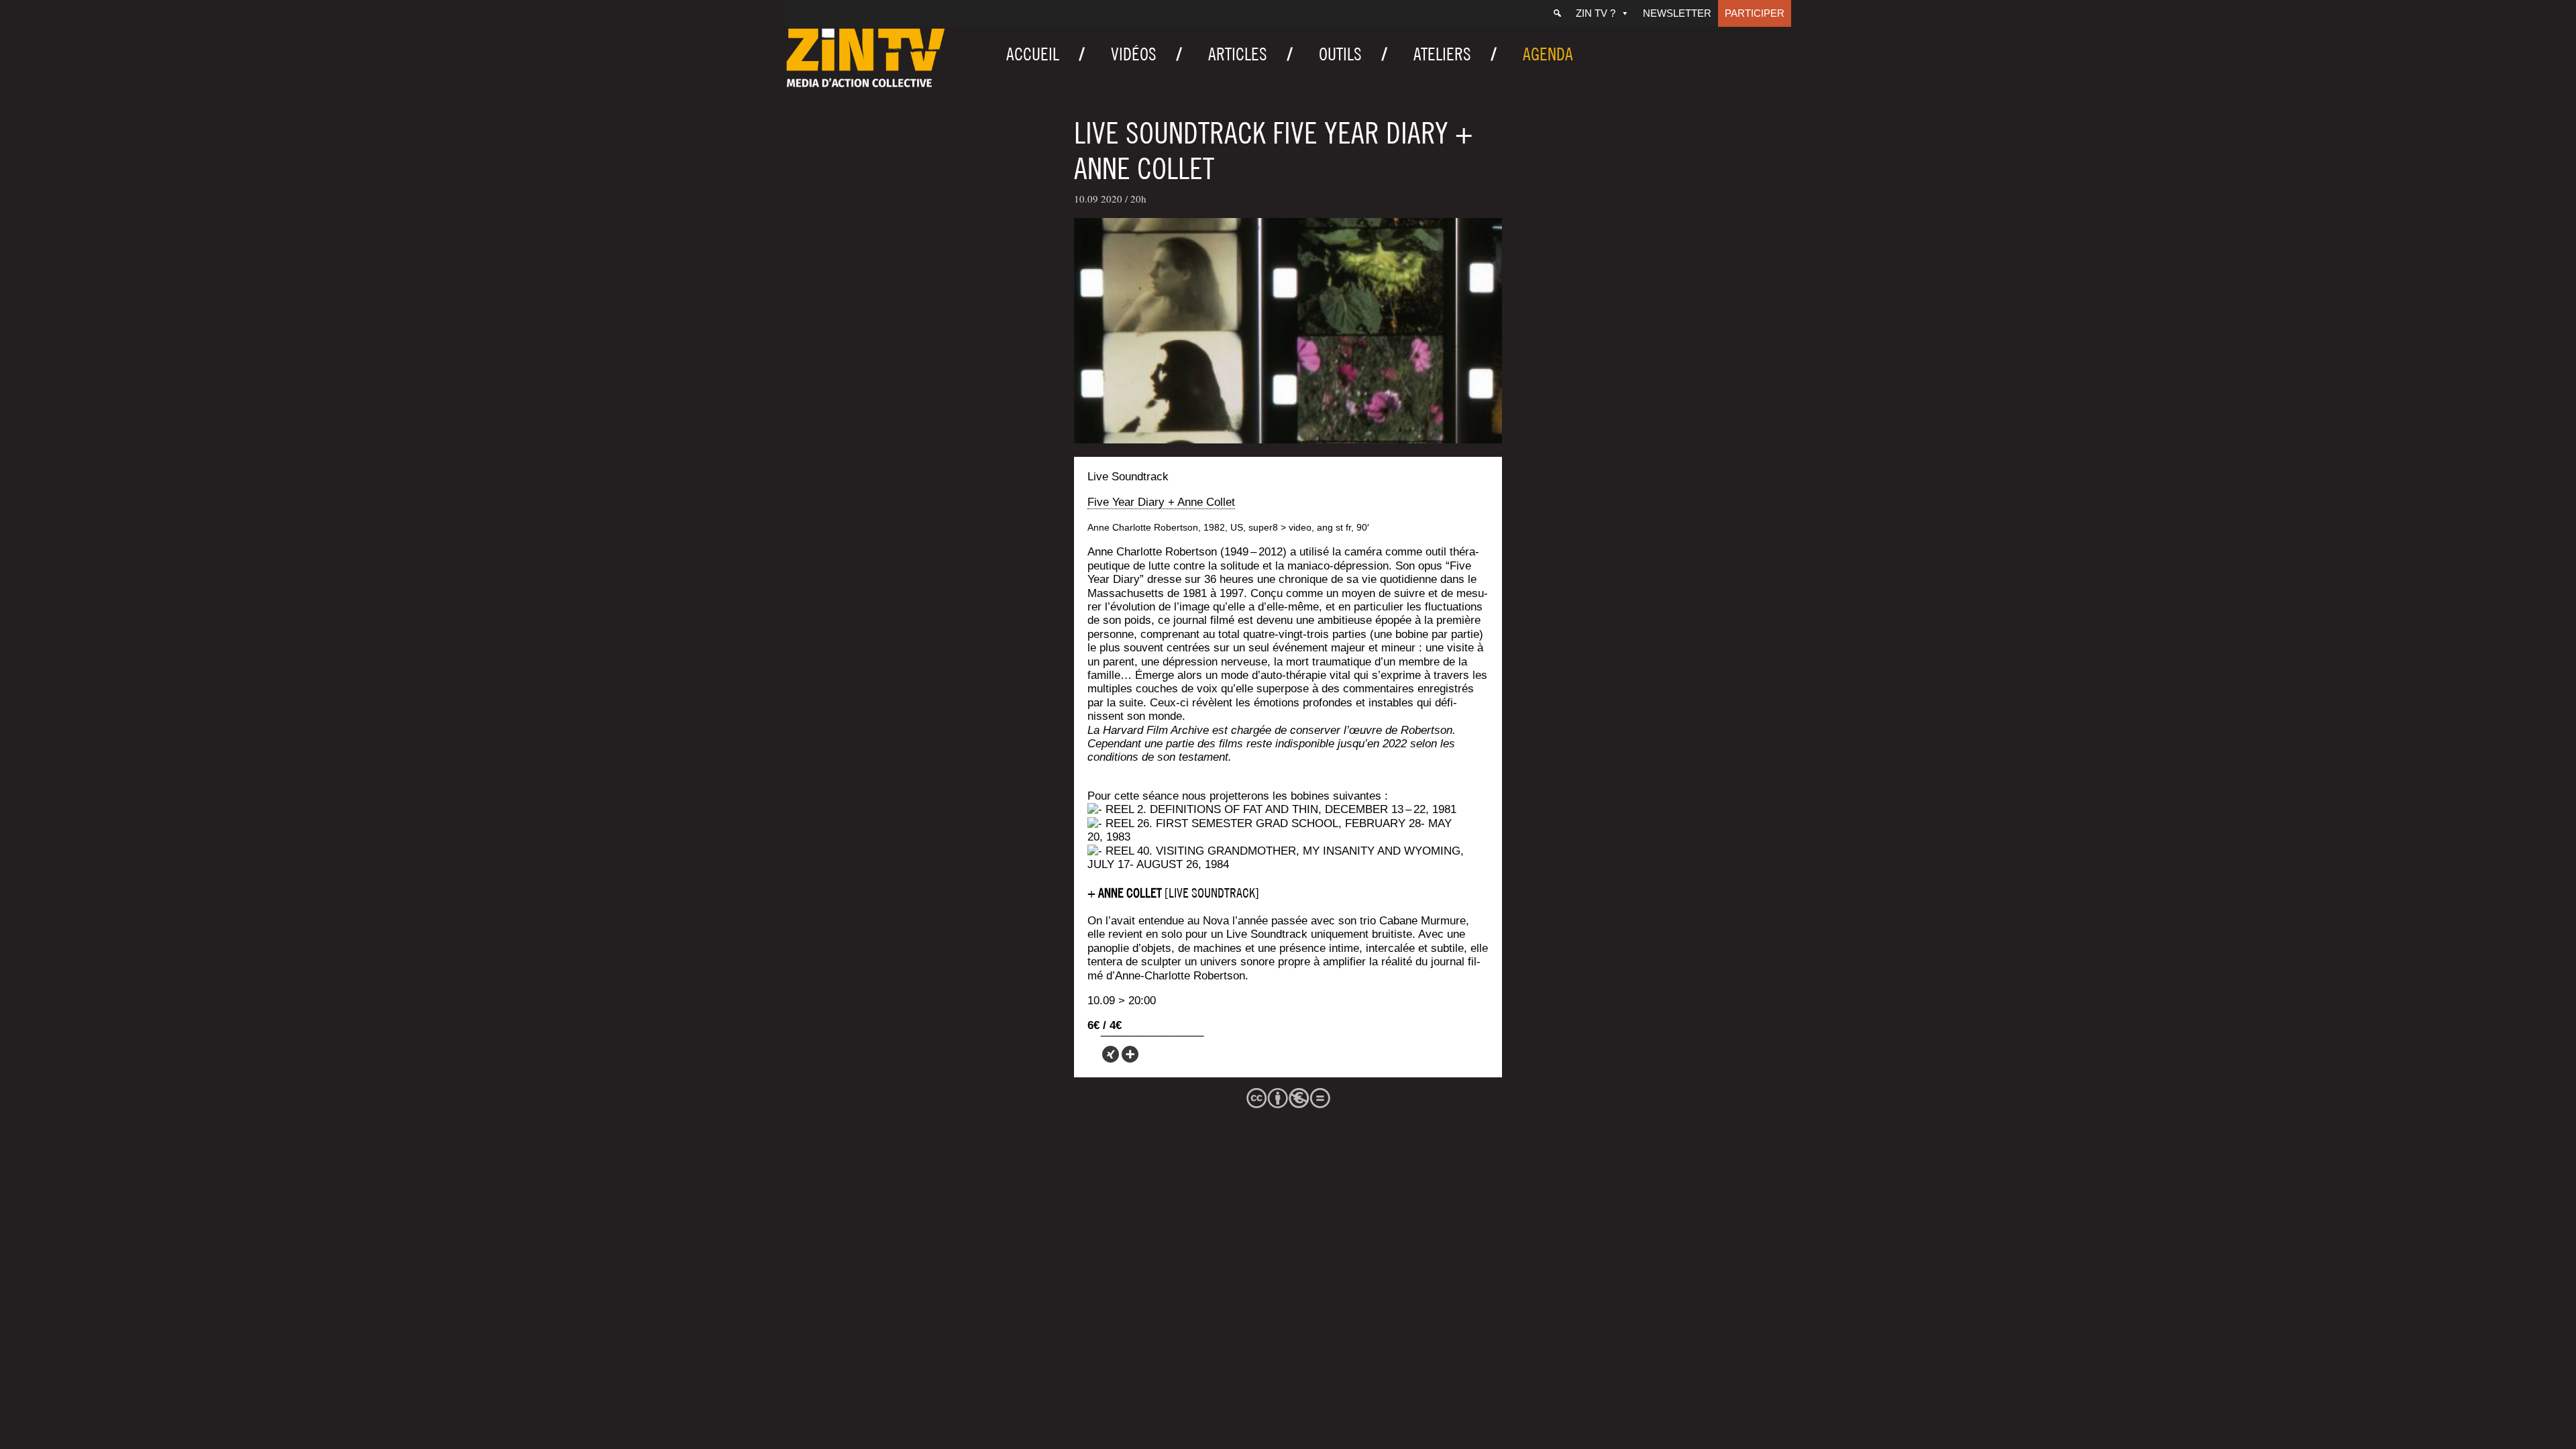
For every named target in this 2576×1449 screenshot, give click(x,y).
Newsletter (1677, 13)
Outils (1340, 54)
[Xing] (1111, 1054)
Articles (1238, 54)
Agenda (1548, 54)
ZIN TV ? (1596, 13)
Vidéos (1134, 54)
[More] (1130, 1054)
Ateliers (1442, 54)
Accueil (1033, 54)
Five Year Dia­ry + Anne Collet (1161, 502)
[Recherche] (1557, 13)
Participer (1755, 13)
